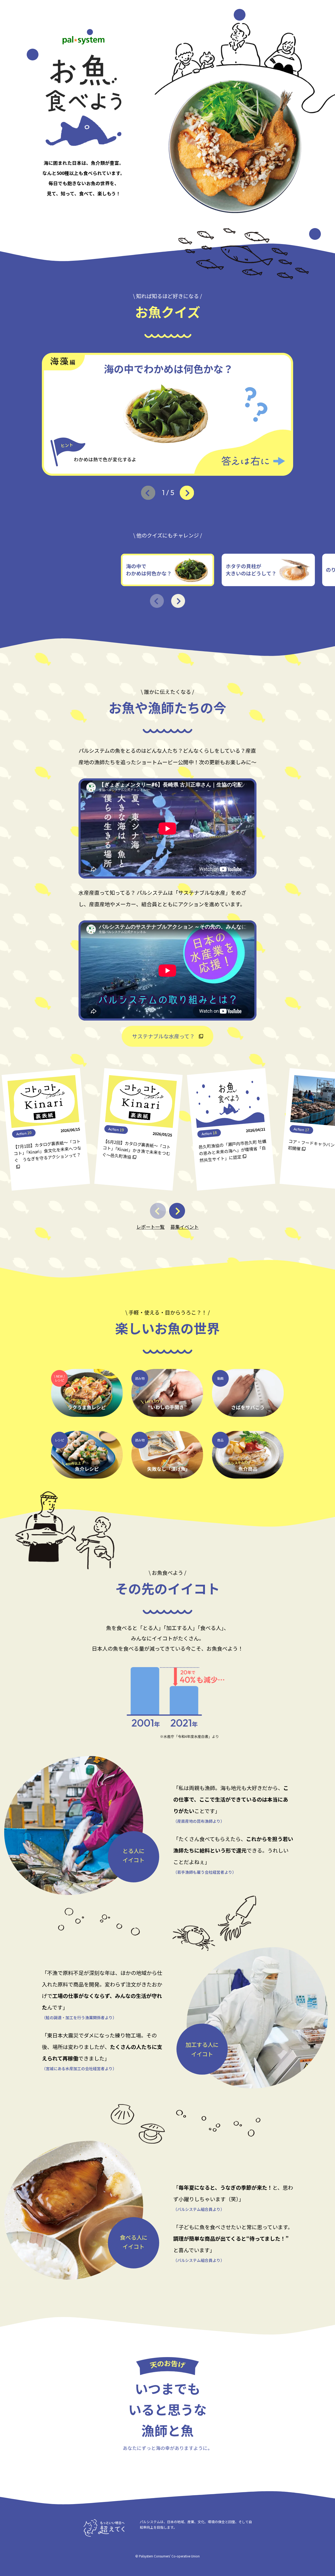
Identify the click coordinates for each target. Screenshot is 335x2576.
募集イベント (185, 1227)
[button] (187, 493)
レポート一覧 (150, 1227)
